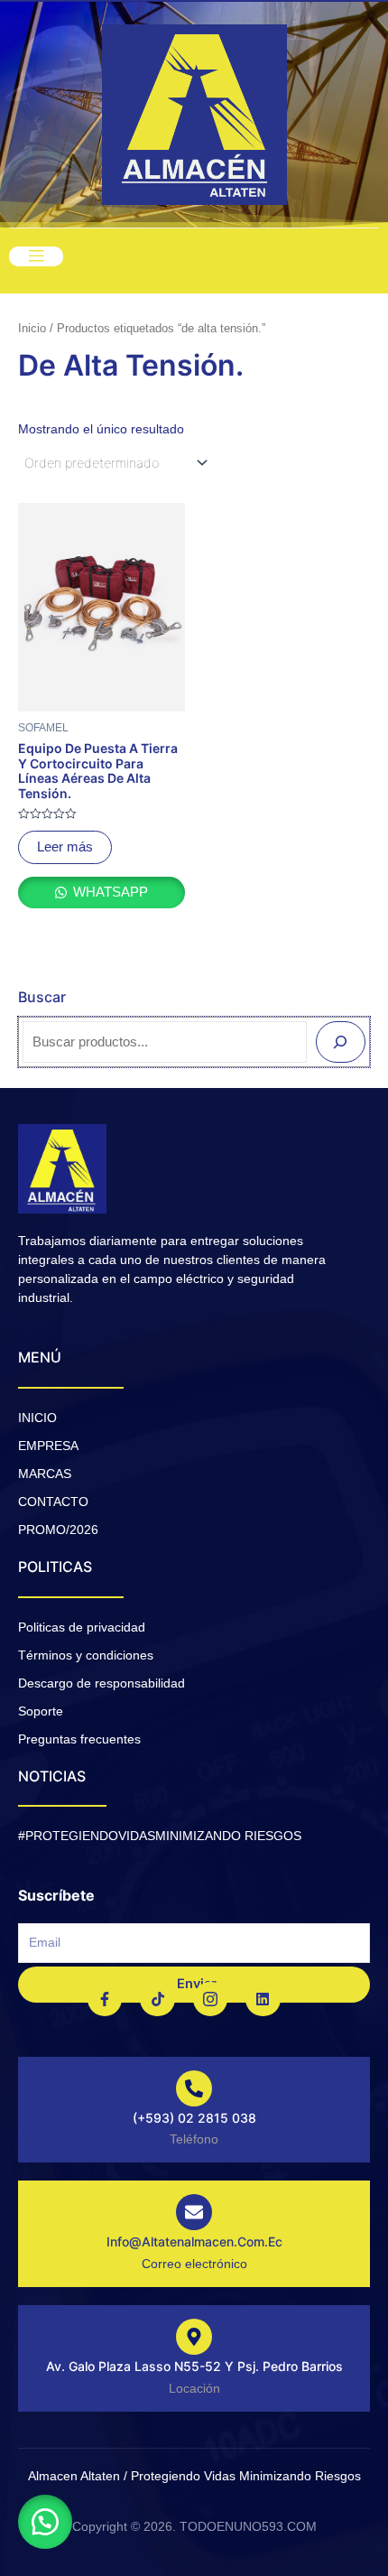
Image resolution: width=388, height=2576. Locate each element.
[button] (45, 2522)
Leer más (65, 847)
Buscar (42, 997)
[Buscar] (341, 1042)
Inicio (32, 328)
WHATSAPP (109, 892)
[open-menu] (36, 256)
